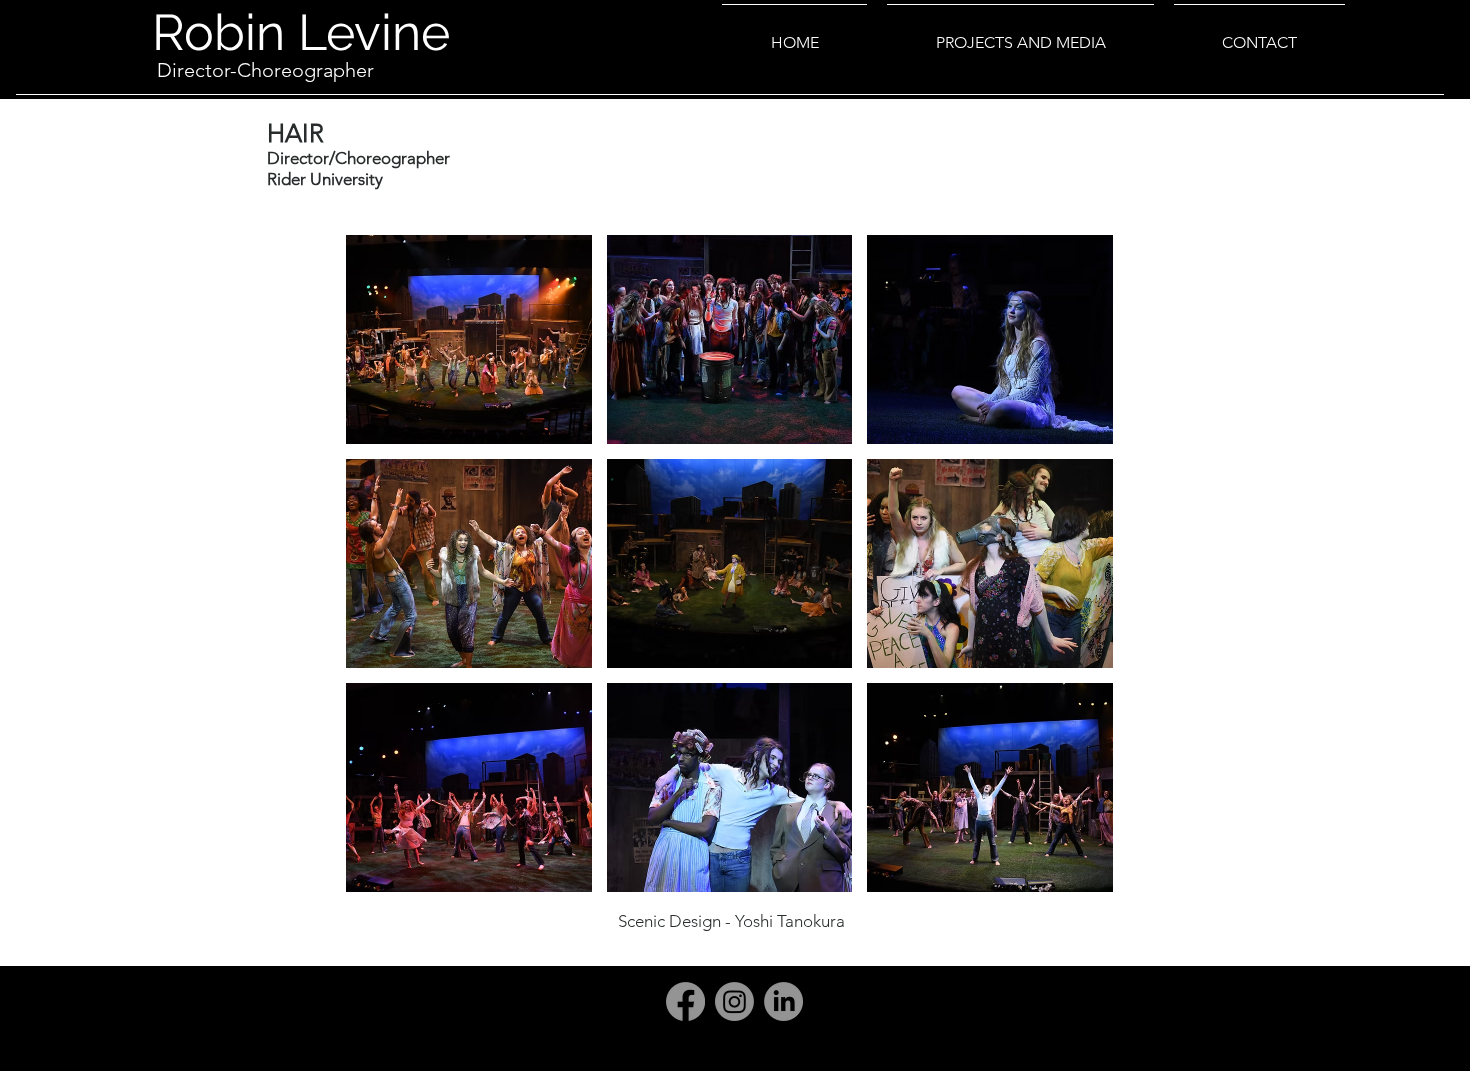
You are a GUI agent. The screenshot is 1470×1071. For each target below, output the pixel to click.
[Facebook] (685, 1001)
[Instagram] (734, 1001)
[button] (469, 339)
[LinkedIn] (783, 1001)
